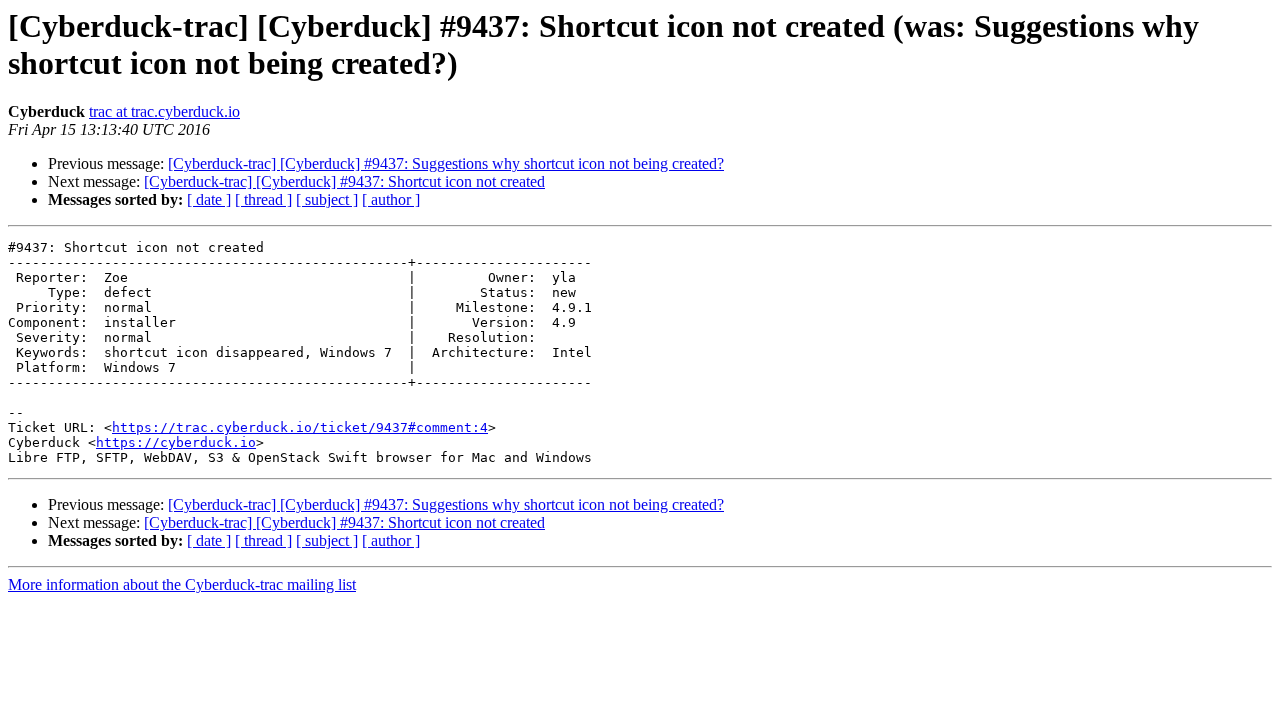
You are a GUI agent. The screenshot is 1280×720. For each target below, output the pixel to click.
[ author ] (391, 199)
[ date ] (209, 199)
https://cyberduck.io (176, 442)
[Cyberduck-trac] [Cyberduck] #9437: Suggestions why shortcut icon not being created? (446, 163)
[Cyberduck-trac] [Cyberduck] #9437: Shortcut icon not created (344, 181)
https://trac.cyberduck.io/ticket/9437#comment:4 (300, 427)
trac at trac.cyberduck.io (164, 111)
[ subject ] (327, 199)
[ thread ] (263, 199)
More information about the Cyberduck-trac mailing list (182, 584)
